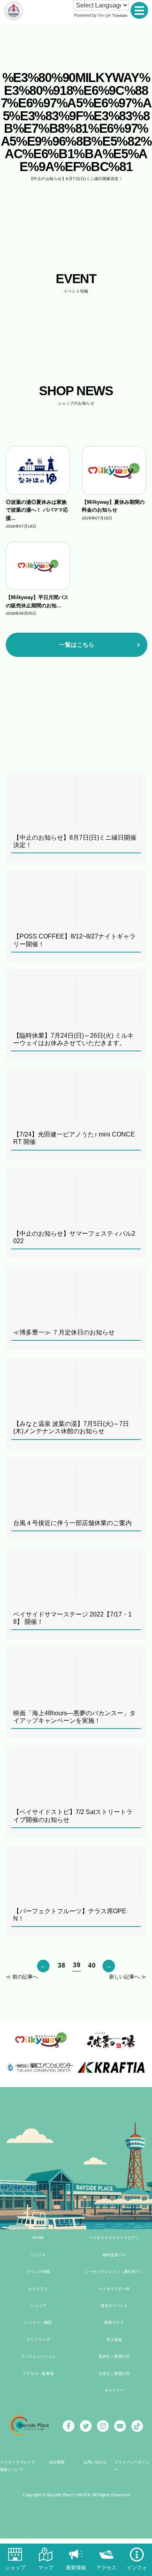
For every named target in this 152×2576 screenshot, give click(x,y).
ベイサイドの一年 (114, 2289)
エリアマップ (38, 2340)
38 (61, 1965)
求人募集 (114, 2340)
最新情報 (76, 2568)
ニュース (38, 2255)
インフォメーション (38, 2356)
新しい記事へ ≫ (128, 1977)
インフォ (137, 2568)
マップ (46, 2568)
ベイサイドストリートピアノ (114, 2238)
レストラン (38, 2289)
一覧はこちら (77, 645)
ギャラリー (114, 2390)
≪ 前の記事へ (22, 1977)
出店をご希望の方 (114, 2374)
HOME (38, 2238)
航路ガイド (114, 2322)
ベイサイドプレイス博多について (18, 2466)
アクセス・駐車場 (38, 2374)
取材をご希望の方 (114, 2356)
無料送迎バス (114, 2255)
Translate (120, 16)
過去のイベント (114, 2306)
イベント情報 (38, 2272)
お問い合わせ (95, 2462)
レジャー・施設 (38, 2322)
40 (92, 1965)
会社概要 (57, 2462)
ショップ (38, 2306)
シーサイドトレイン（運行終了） (114, 2272)
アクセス (106, 2568)
